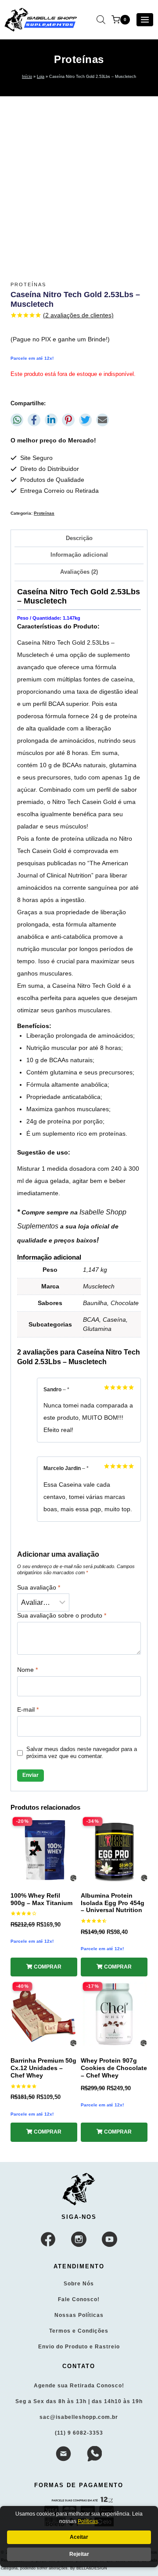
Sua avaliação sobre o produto (62, 1615)
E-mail (28, 1709)
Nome (27, 1670)
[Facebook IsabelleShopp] (48, 2239)
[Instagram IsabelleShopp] (79, 2239)
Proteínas (79, 59)
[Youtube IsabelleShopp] (110, 2239)
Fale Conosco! (79, 2299)
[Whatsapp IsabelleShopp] (94, 2454)
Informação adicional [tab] (79, 555)
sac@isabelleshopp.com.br (79, 2417)
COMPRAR (47, 1967)
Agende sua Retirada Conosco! (79, 2386)
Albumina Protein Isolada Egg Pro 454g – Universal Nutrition (113, 1903)
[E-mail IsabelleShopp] (64, 2454)
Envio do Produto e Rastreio (79, 2347)
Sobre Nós (79, 2284)
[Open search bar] (101, 19)
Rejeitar (79, 2554)
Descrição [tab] (79, 538)
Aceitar (79, 2537)
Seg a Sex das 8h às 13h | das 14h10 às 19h (79, 2401)
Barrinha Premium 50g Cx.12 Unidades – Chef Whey (43, 2068)
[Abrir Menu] (145, 20)
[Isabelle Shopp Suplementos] (79, 2189)
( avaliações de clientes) (78, 315)
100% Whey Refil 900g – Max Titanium (41, 1899)
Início (27, 77)
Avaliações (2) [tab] (79, 572)
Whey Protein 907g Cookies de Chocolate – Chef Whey (114, 2068)
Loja (41, 77)
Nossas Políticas (79, 2315)
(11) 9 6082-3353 (79, 2433)
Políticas (88, 2521)
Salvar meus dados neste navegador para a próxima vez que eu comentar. (82, 1753)
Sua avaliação (39, 1587)
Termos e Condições (79, 2331)
